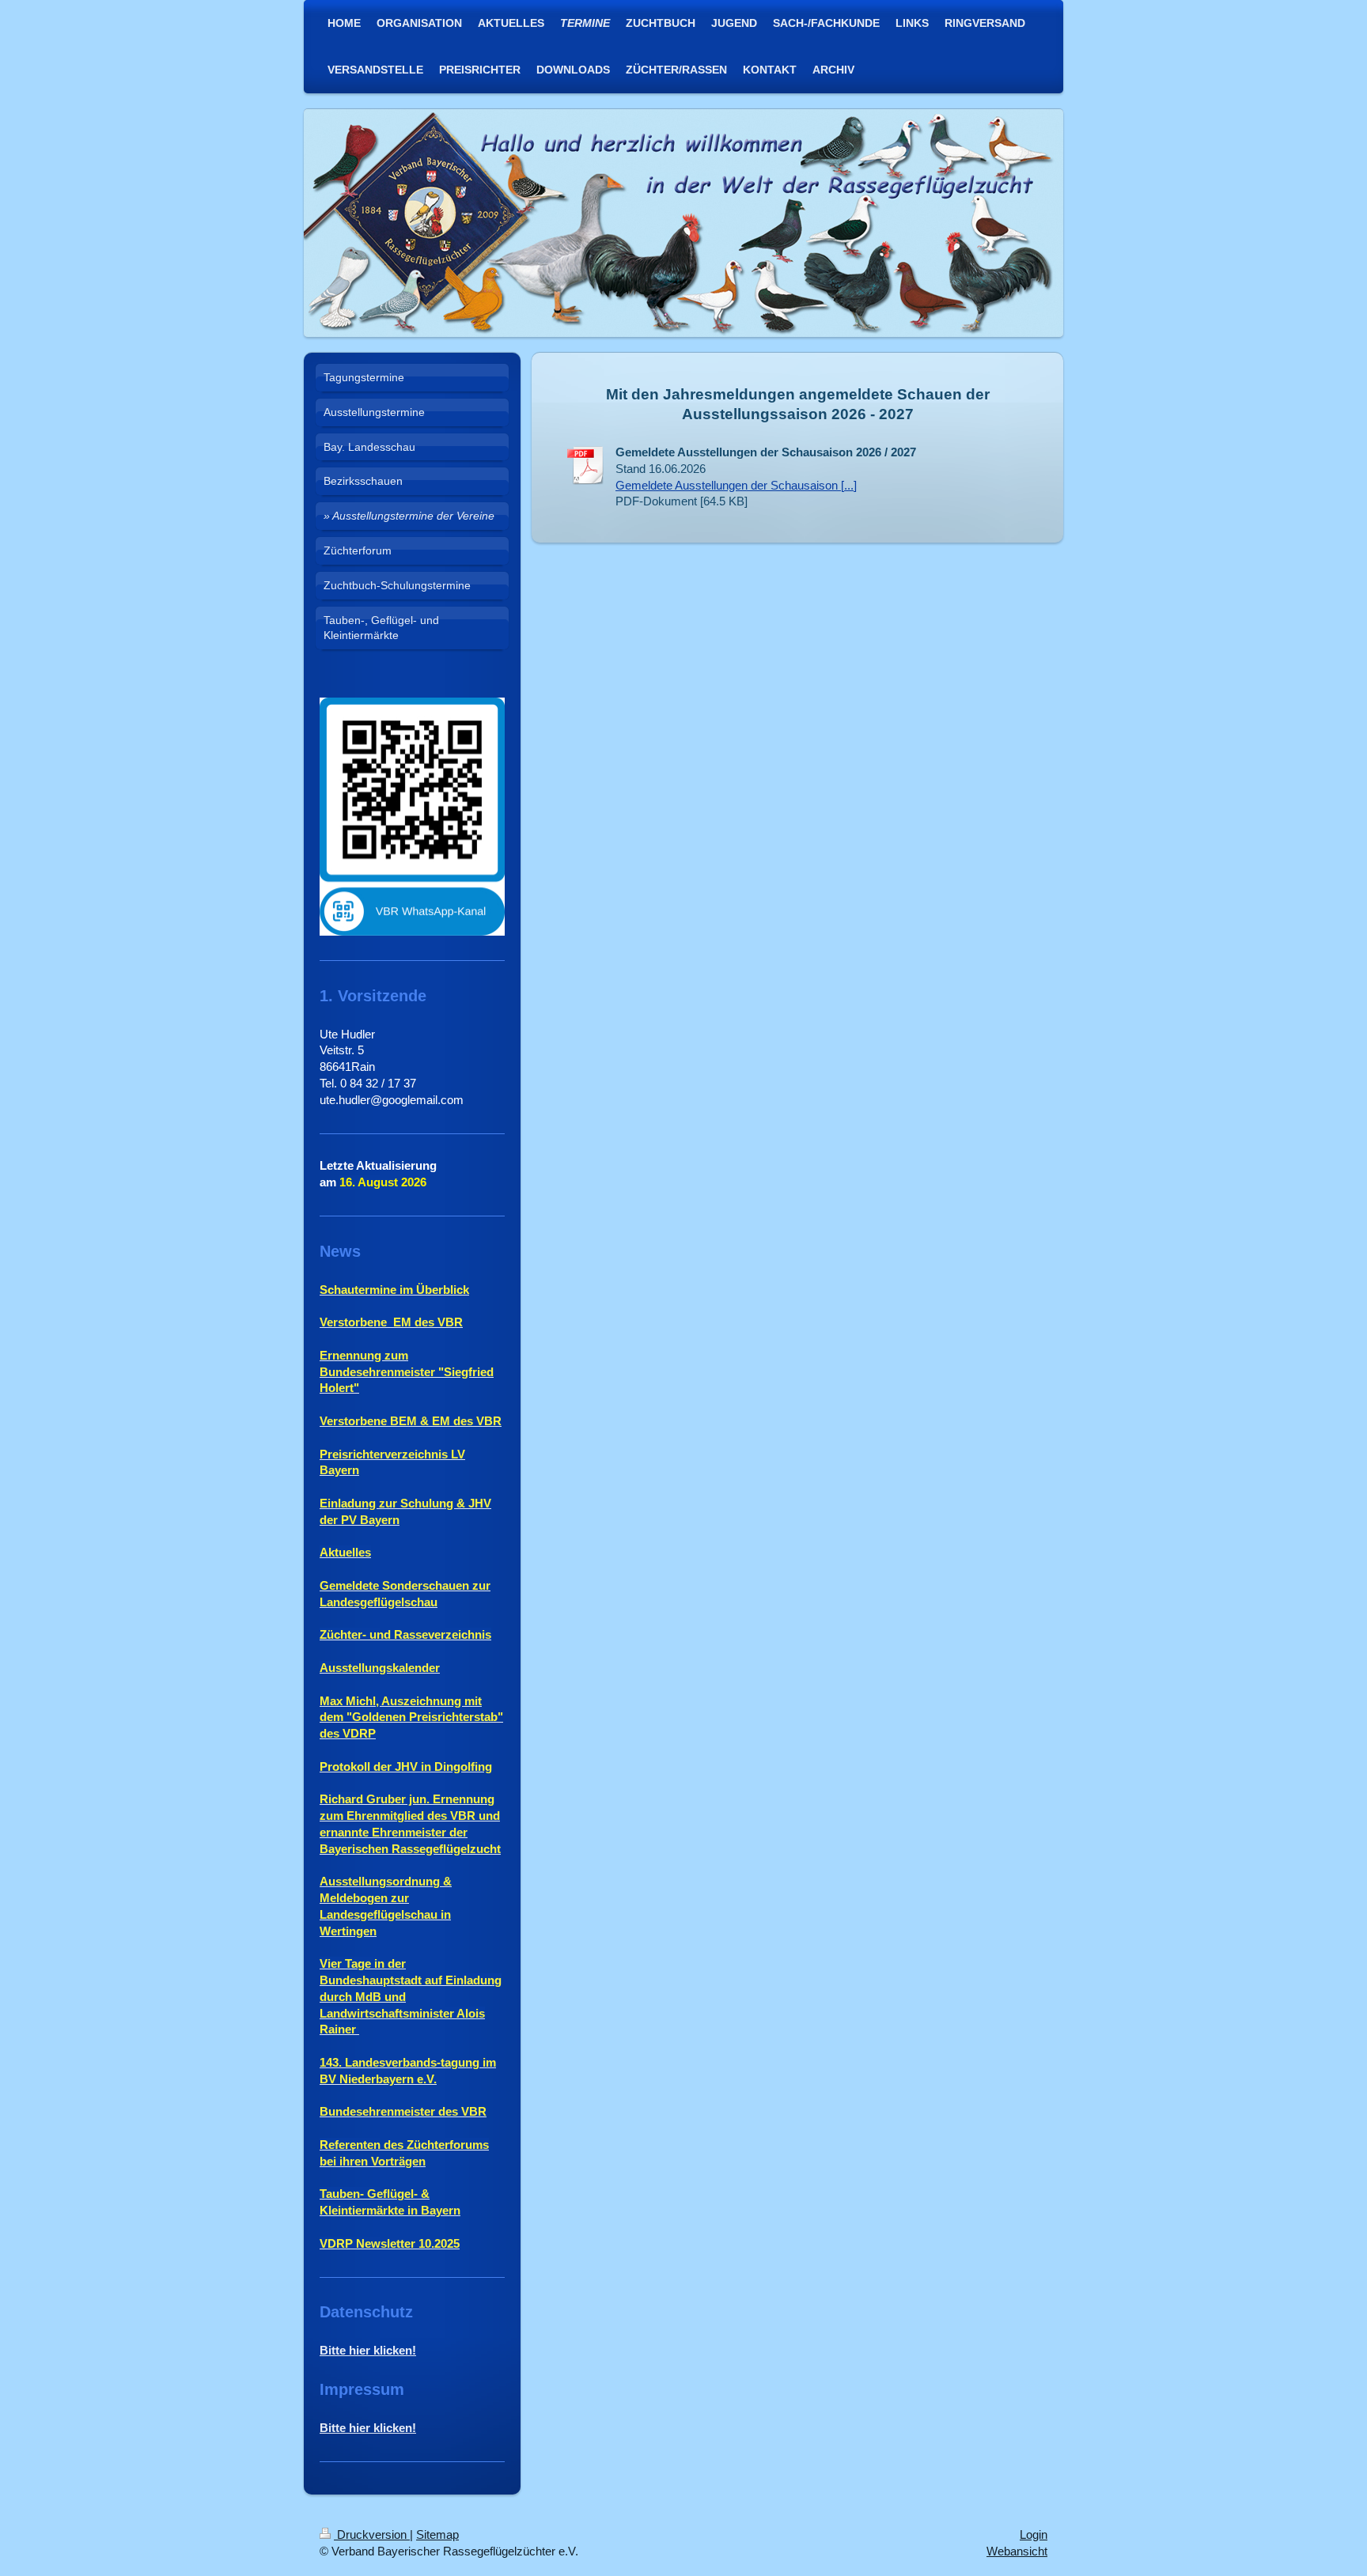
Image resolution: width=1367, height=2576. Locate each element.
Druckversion (372, 2534)
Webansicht (1017, 2551)
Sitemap (437, 2534)
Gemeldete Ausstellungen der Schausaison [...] (736, 485)
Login (1034, 2534)
